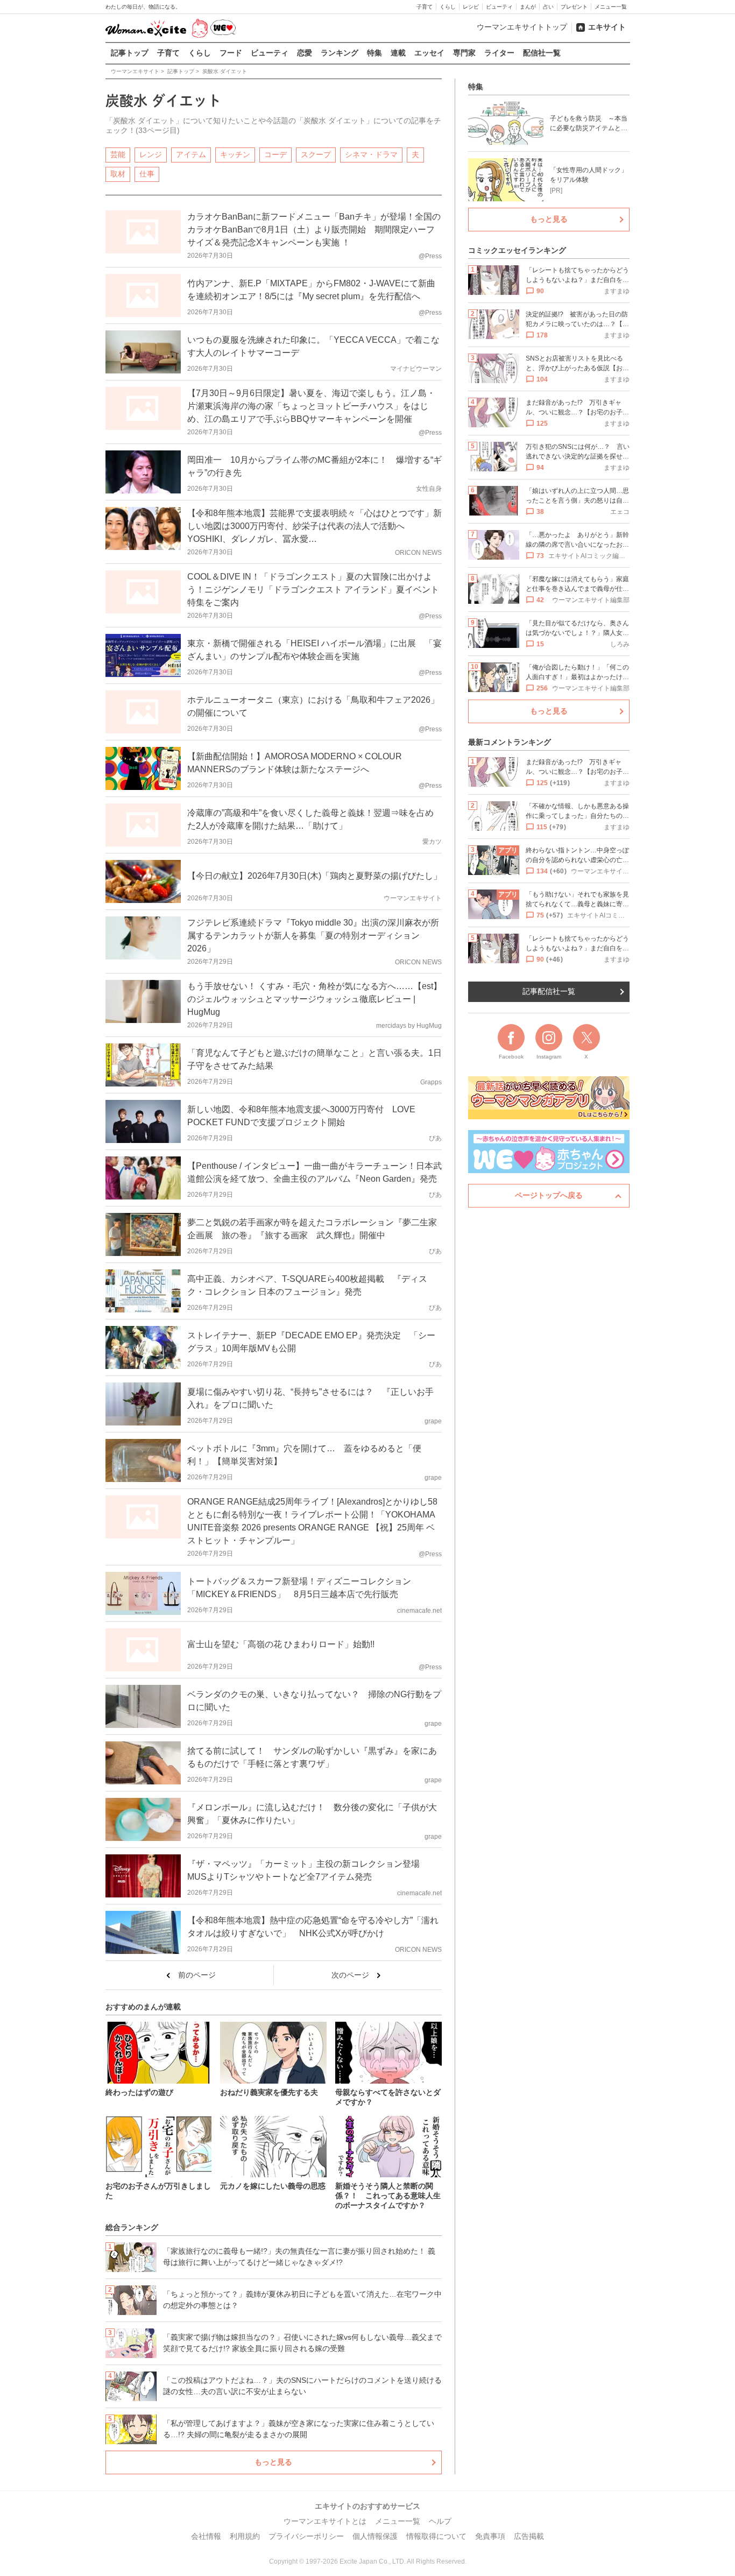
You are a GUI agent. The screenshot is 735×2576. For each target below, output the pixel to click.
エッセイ (429, 53)
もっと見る (273, 2462)
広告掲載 (529, 2536)
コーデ (275, 154)
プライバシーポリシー (306, 2536)
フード (231, 53)
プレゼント (574, 7)
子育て (425, 7)
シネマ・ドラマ (371, 154)
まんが (528, 7)
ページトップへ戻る (549, 1195)
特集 (374, 53)
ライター (499, 53)
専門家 (464, 53)
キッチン (235, 154)
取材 (118, 174)
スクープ (316, 154)
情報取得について (436, 2536)
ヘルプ (440, 2521)
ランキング (340, 53)
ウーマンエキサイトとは (325, 2521)
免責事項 (490, 2536)
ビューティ (499, 7)
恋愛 (305, 53)
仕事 (147, 174)
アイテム (191, 154)
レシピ (471, 7)
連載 (398, 53)
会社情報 (206, 2536)
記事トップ (130, 53)
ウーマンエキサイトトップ (522, 27)
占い (548, 7)
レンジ (151, 154)
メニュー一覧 (611, 7)
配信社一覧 (542, 53)
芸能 (118, 154)
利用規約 (245, 2536)
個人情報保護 (375, 2536)
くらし (448, 7)
